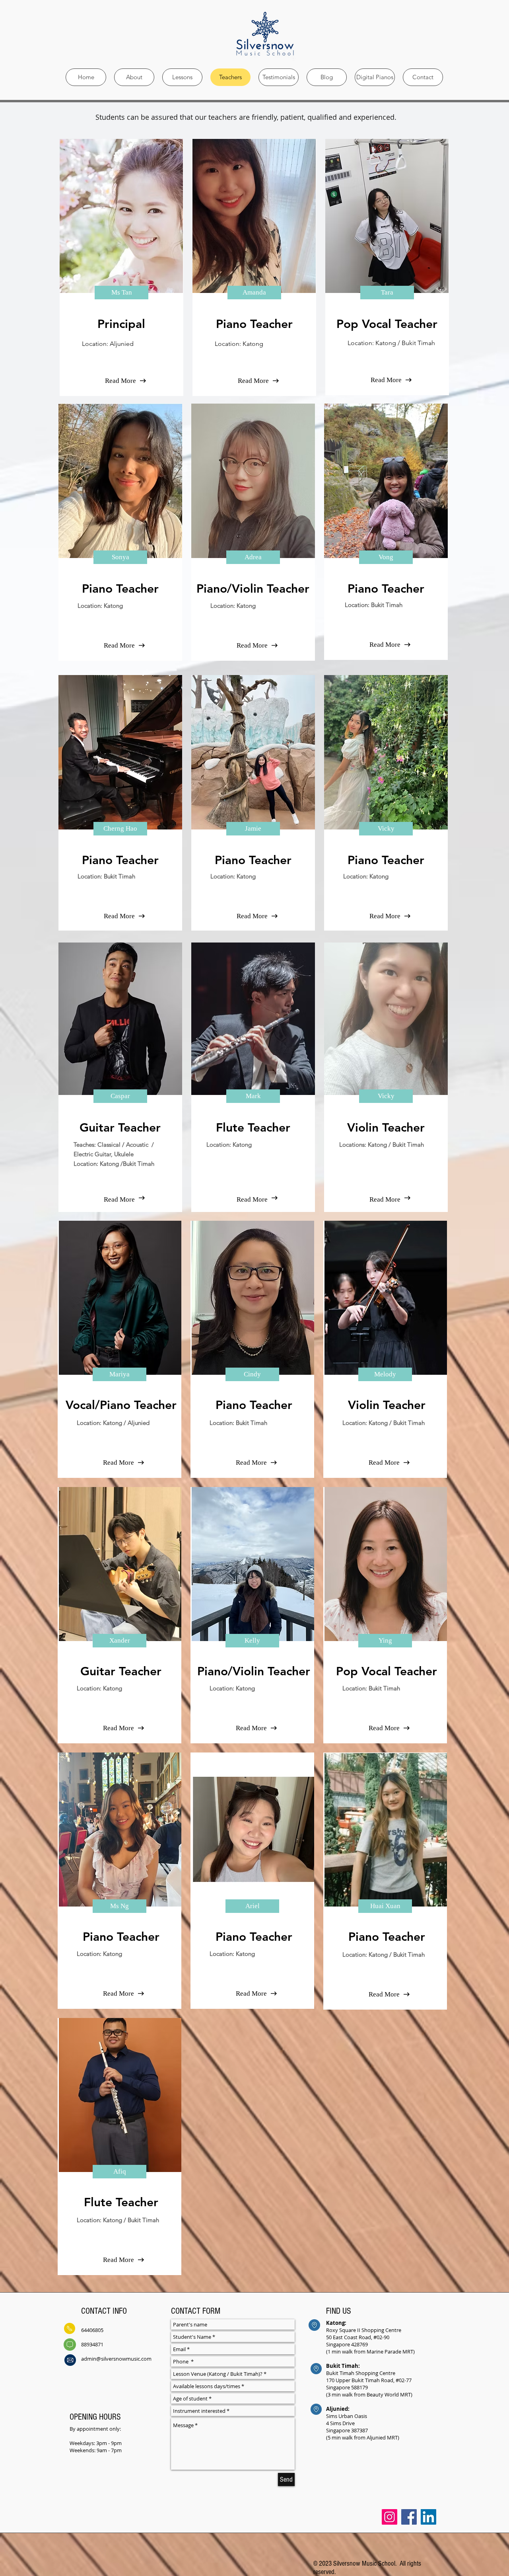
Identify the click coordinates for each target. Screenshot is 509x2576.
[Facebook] (409, 2517)
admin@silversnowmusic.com (116, 2359)
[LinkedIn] (428, 2517)
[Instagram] (390, 2517)
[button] (121, 293)
